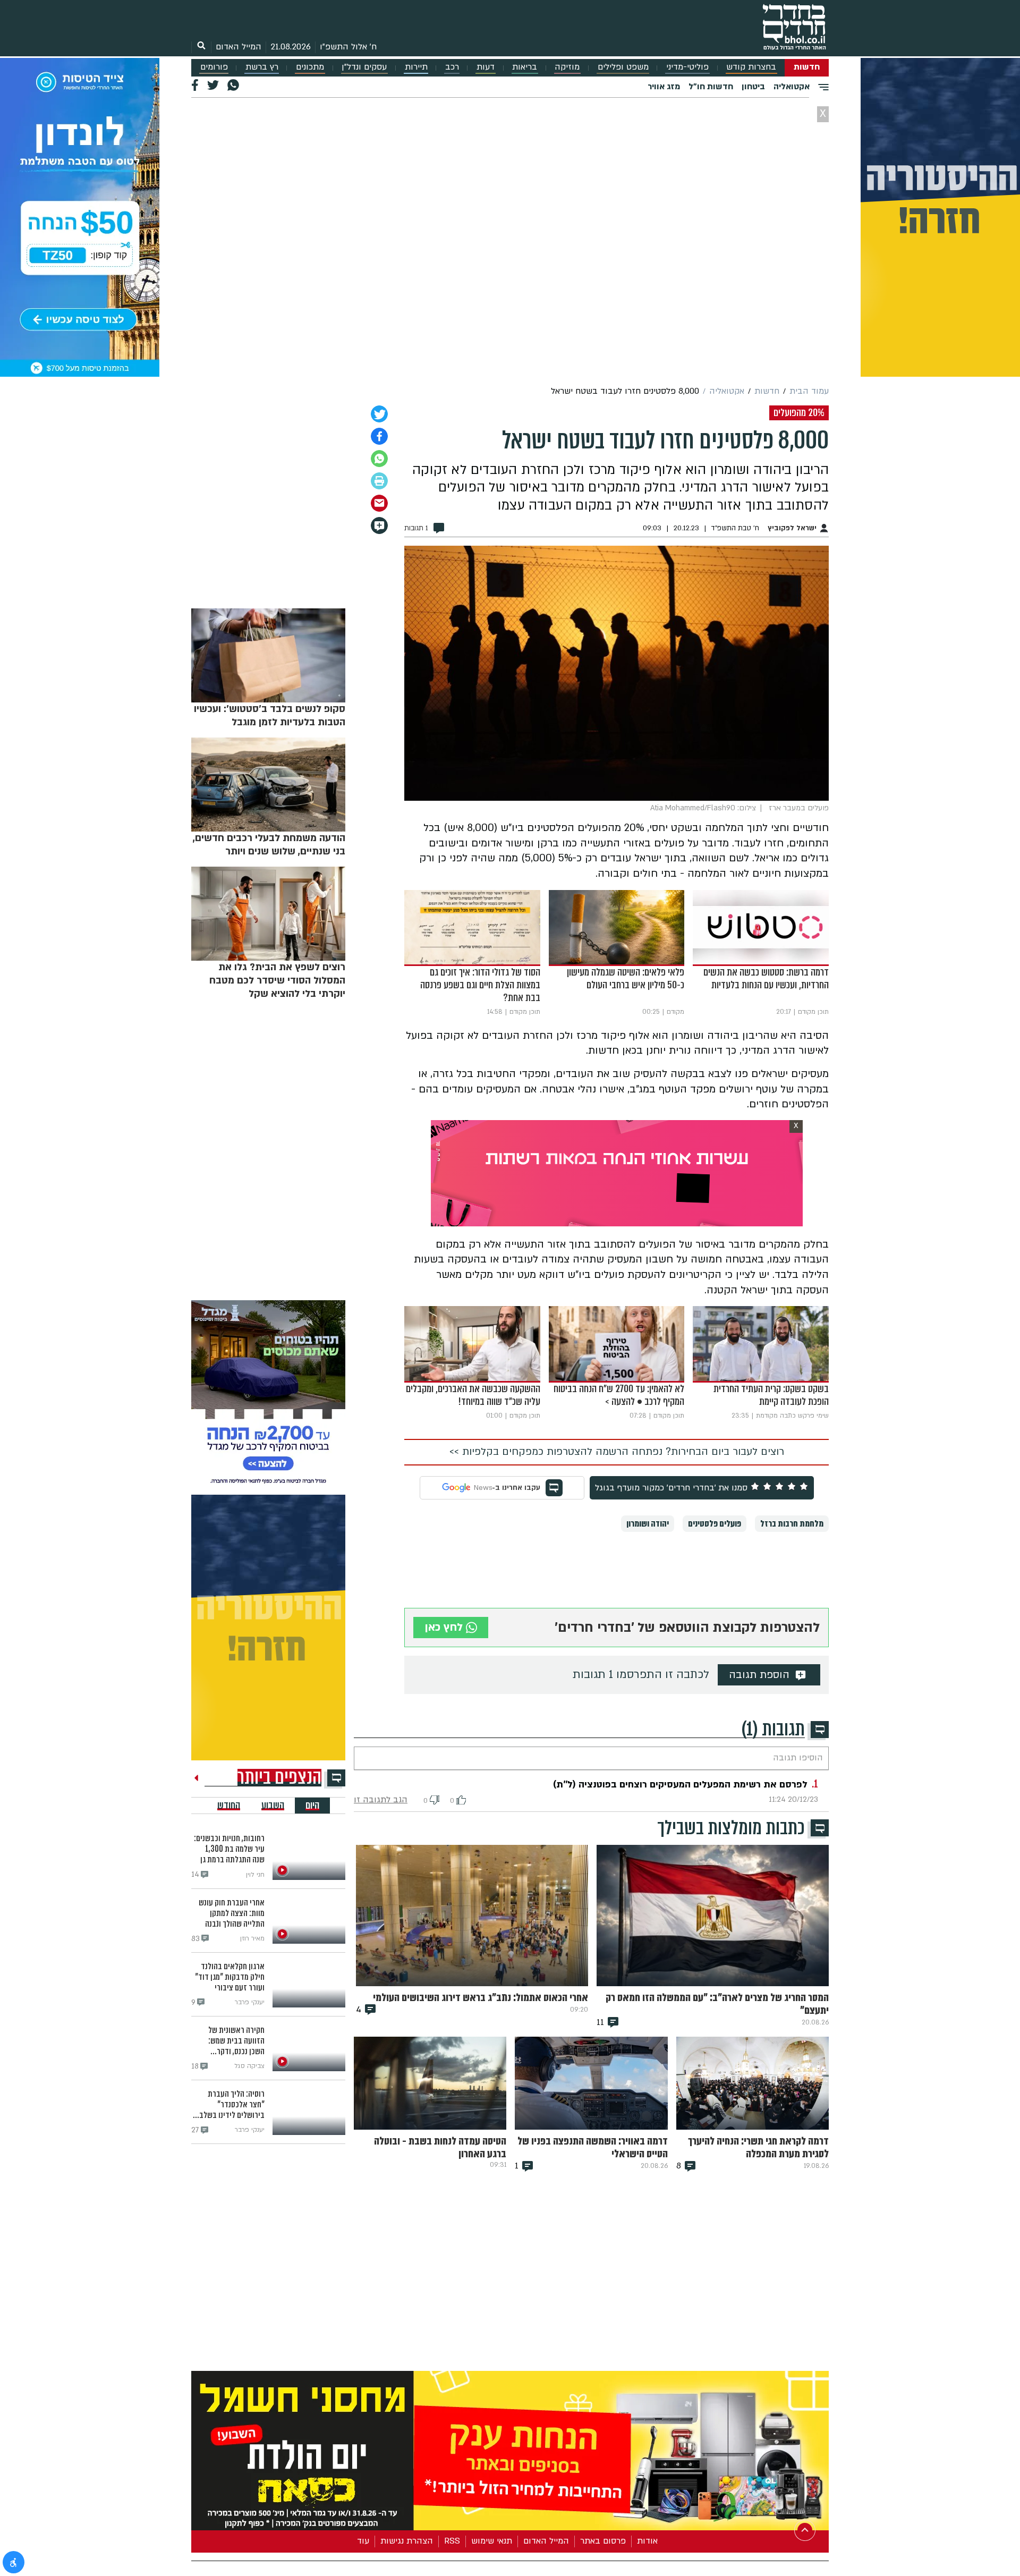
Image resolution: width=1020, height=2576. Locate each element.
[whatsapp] (379, 459)
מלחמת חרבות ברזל (792, 1524)
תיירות (416, 67)
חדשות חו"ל (711, 87)
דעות (486, 67)
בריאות (525, 67)
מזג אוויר (664, 87)
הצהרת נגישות (407, 2541)
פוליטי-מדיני (687, 67)
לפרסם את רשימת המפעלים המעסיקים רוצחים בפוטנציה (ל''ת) (680, 1785)
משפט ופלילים (623, 67)
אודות (647, 2541)
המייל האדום (239, 47)
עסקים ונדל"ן (364, 67)
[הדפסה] (379, 481)
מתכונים (310, 67)
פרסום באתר (603, 2541)
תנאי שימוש (492, 2541)
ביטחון (753, 87)
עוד (363, 2541)
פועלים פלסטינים (715, 1524)
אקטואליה (792, 87)
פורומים (214, 67)
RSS (452, 2541)
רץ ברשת (262, 67)
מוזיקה (567, 67)
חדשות (807, 67)
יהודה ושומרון (648, 1524)
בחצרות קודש (751, 67)
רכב (452, 67)
